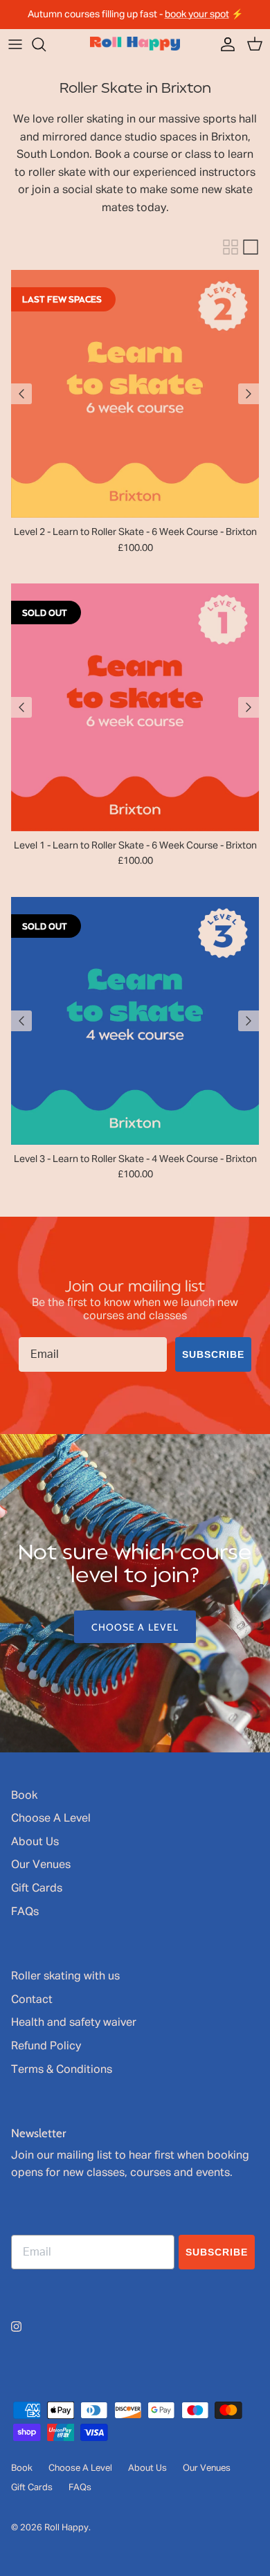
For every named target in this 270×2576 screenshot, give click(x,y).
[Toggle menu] (15, 44)
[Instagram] (16, 2326)
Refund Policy (46, 2047)
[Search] (46, 44)
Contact (32, 2000)
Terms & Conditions (62, 2070)
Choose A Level (51, 1819)
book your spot (197, 15)
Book (24, 1796)
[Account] (224, 44)
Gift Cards (37, 1889)
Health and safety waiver (74, 2023)
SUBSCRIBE (213, 1354)
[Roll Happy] (135, 44)
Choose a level (135, 1627)
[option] (135, 1593)
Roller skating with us (65, 1977)
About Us (35, 1842)
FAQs (25, 1912)
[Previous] (21, 394)
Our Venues (41, 1865)
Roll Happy (66, 2528)
